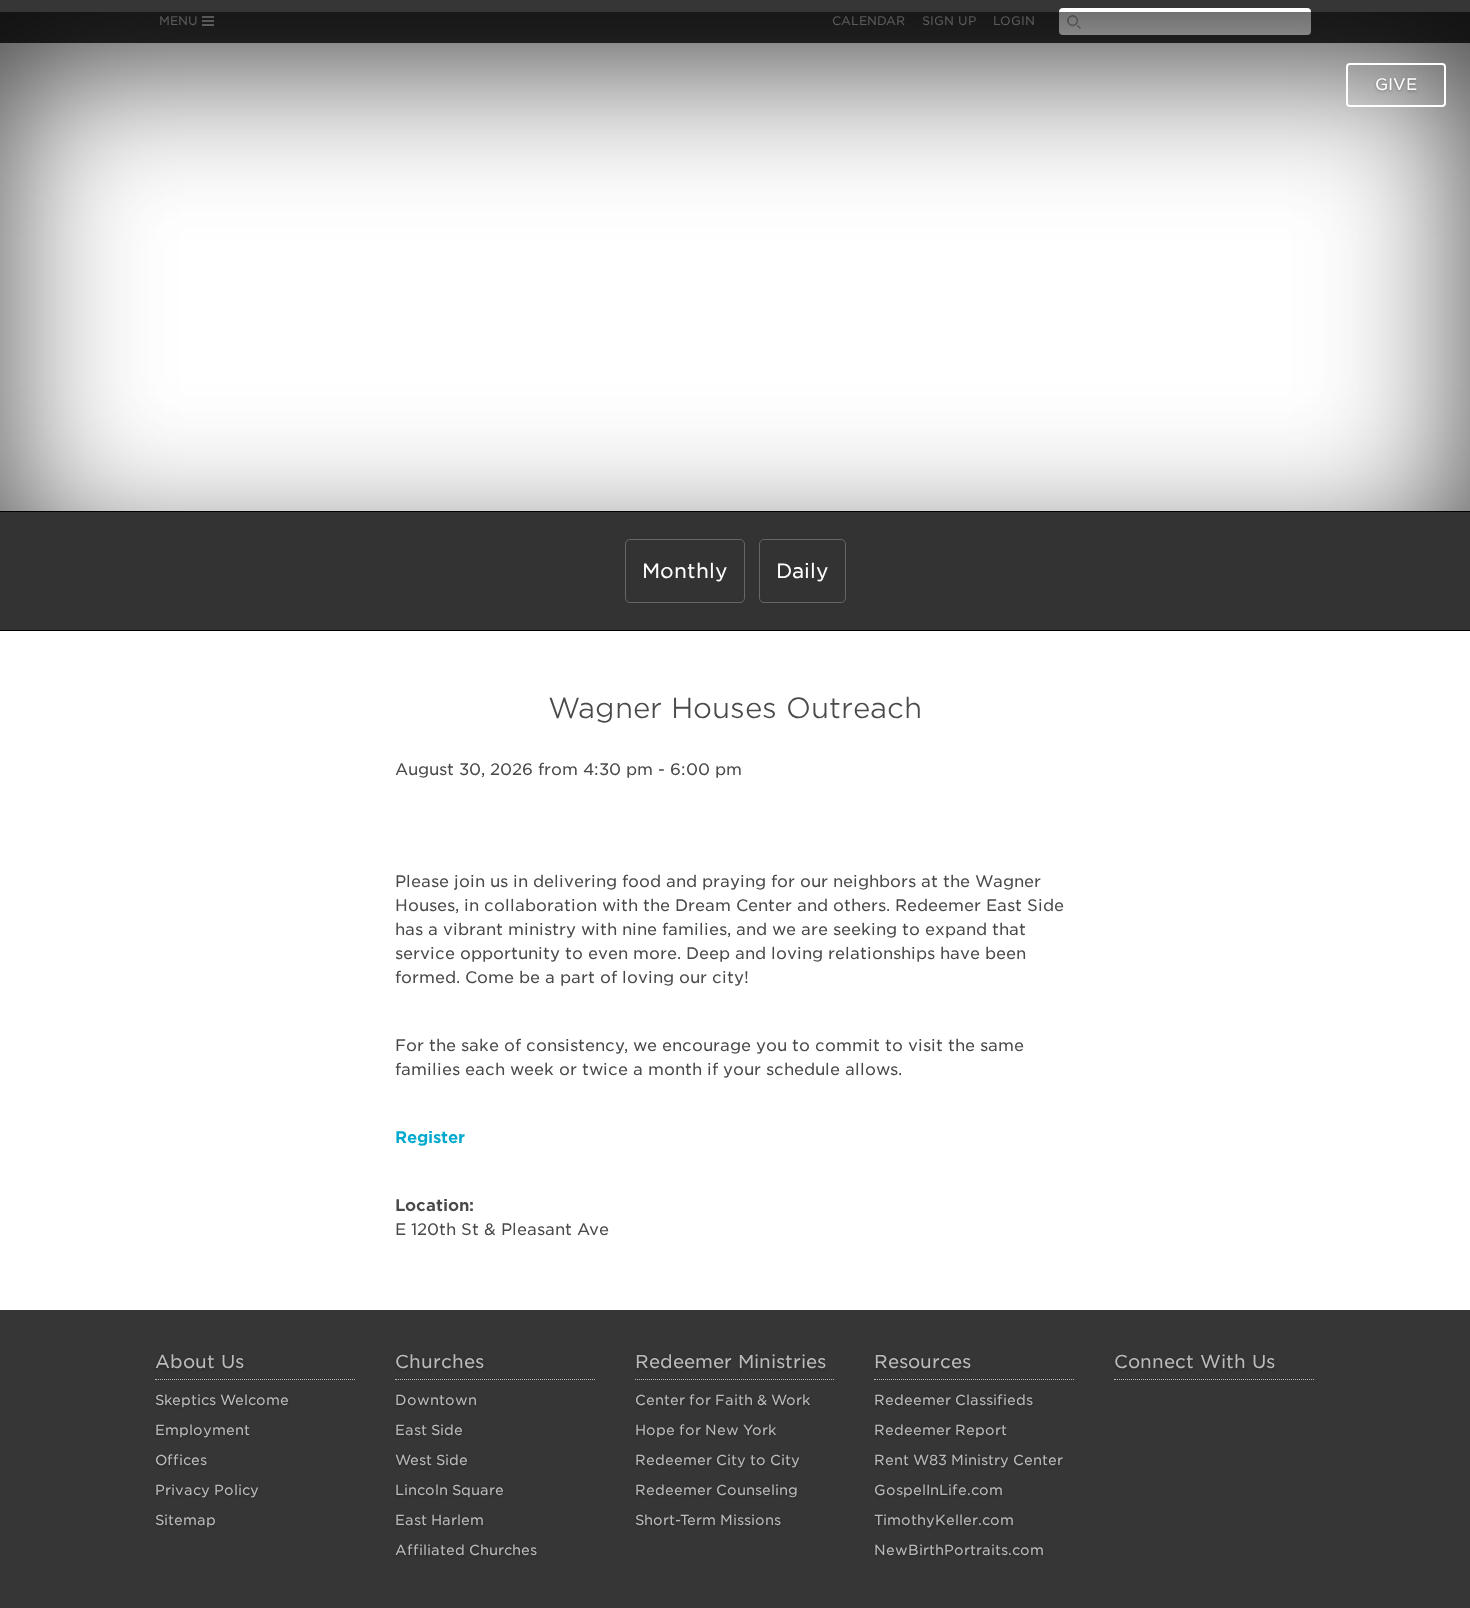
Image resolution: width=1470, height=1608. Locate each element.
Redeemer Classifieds (953, 1400)
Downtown (436, 1400)
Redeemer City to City (717, 1460)
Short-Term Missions (708, 1520)
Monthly (685, 571)
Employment (202, 1430)
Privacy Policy (207, 1490)
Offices (181, 1460)
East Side (429, 1430)
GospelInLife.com (938, 1490)
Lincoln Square (449, 1490)
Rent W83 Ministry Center (968, 1460)
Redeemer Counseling (716, 1490)
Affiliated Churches (466, 1550)
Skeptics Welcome (222, 1400)
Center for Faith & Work (722, 1400)
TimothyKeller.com (944, 1520)
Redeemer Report (940, 1430)
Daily (802, 571)
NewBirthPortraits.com (959, 1550)
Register (430, 1137)
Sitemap (185, 1520)
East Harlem (439, 1520)
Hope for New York (705, 1430)
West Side (431, 1460)
